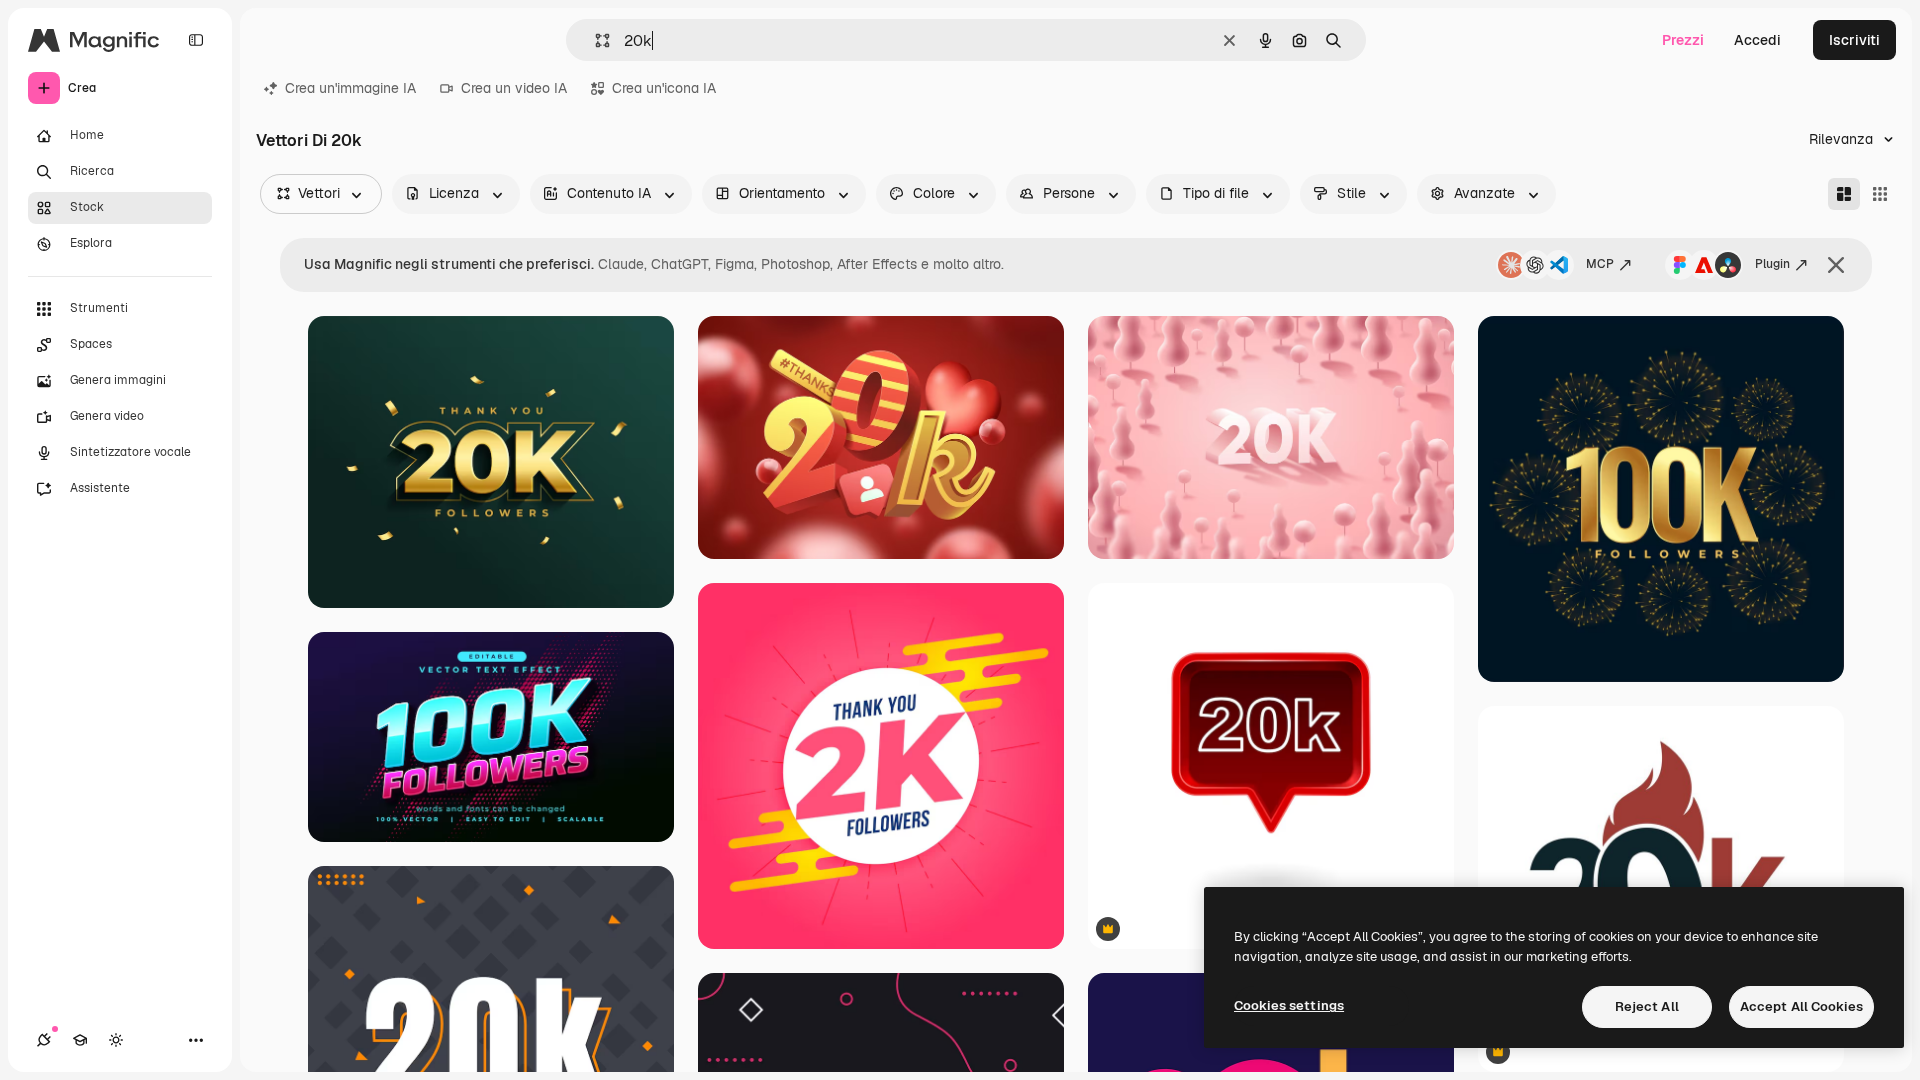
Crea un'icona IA (664, 88)
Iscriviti (1854, 40)
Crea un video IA (514, 88)
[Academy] (80, 1040)
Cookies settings (1289, 1005)
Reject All (1647, 1006)
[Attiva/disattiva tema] (116, 1040)
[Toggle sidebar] (196, 40)
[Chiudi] (1836, 265)
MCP (1600, 264)
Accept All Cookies (1801, 1006)
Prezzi (1683, 40)
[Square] (1880, 194)
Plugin (1772, 264)
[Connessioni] (44, 1040)
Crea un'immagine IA (350, 88)
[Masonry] (1844, 194)
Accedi (1757, 40)
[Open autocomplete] (594, 40)
